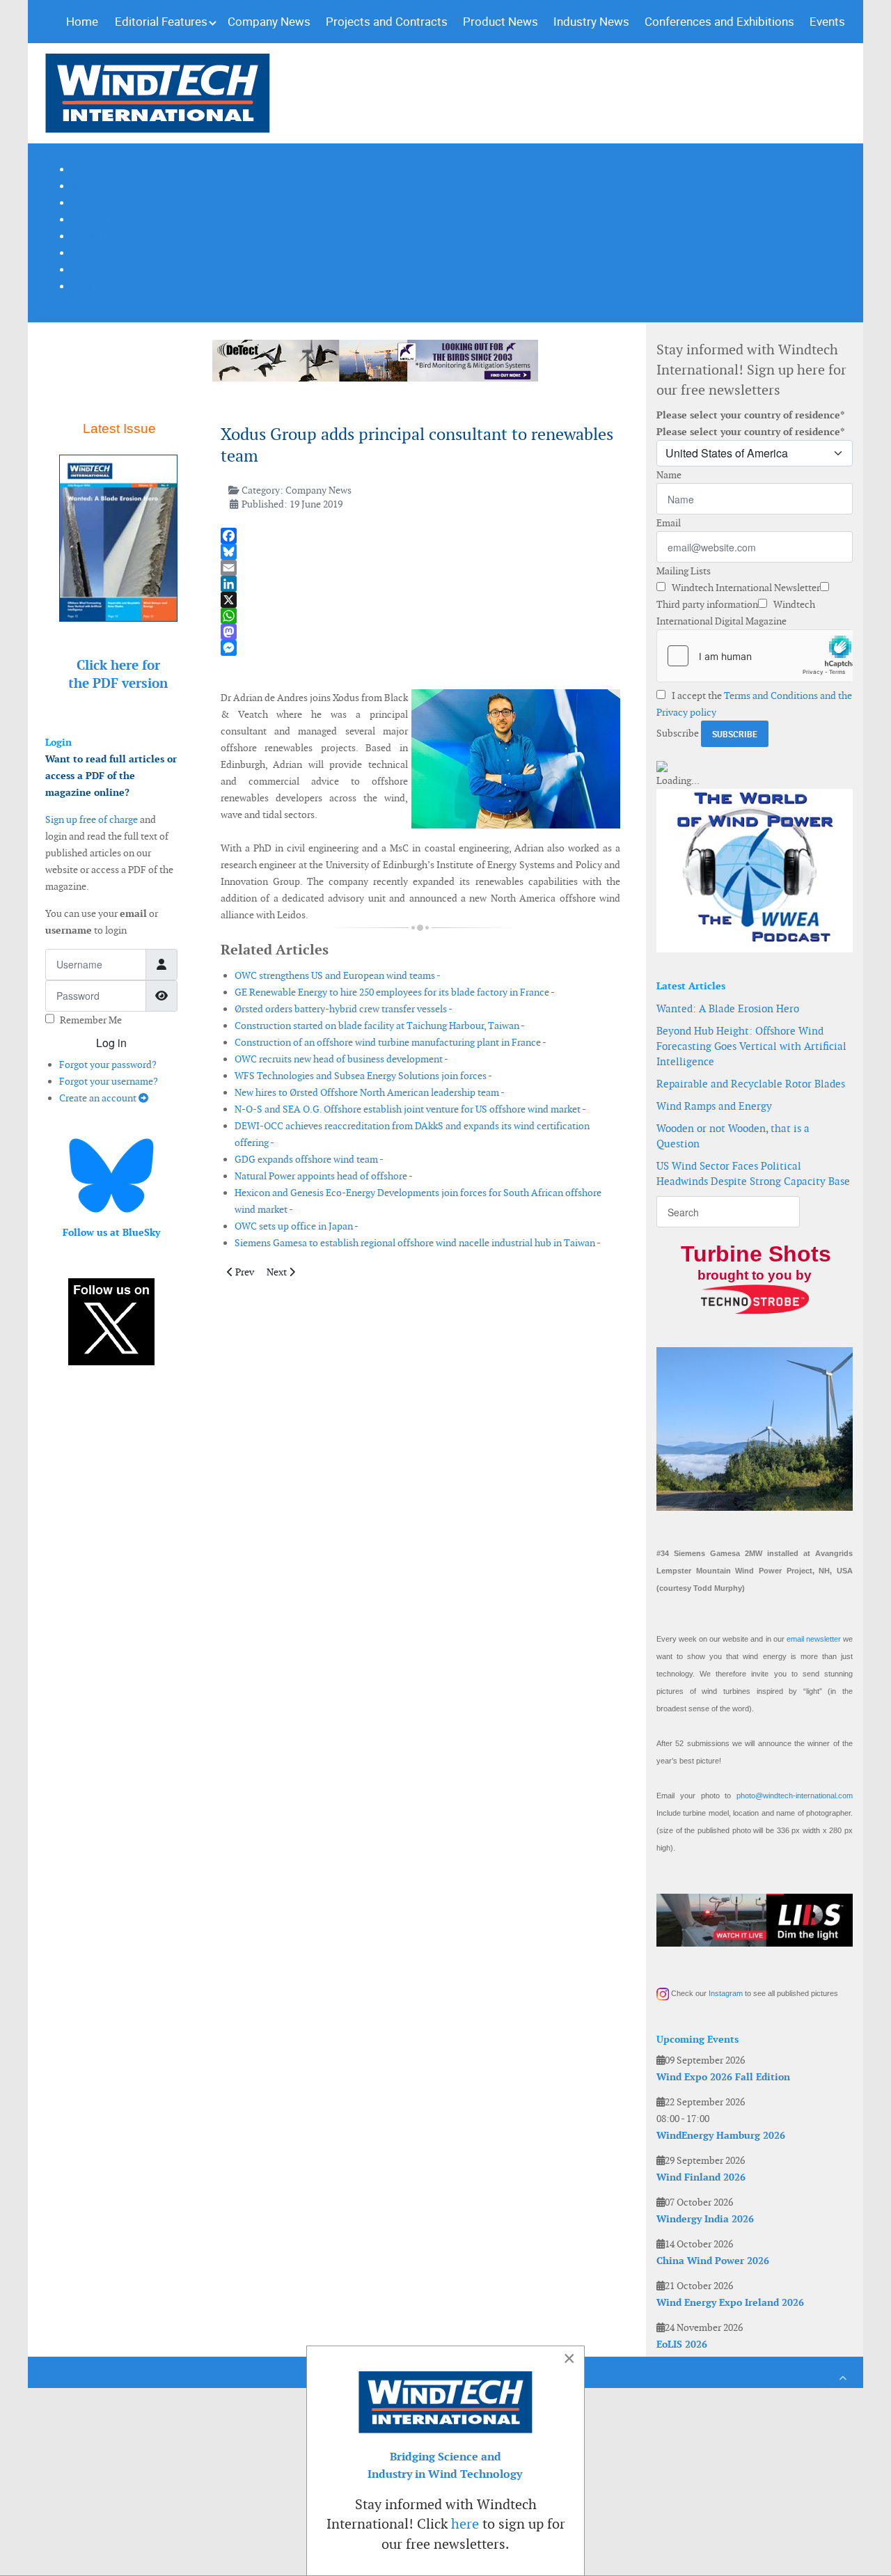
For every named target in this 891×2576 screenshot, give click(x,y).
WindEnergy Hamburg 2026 (721, 2135)
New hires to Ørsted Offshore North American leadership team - (370, 1092)
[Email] (420, 568)
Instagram (726, 1993)
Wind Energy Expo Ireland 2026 (730, 2302)
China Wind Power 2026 (713, 2261)
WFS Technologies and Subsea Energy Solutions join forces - (363, 1076)
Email (669, 523)
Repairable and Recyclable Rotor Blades (751, 1084)
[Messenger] (420, 648)
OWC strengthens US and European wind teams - (338, 975)
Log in (111, 1043)
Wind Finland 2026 (701, 2177)
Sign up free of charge (92, 819)
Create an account (99, 1098)
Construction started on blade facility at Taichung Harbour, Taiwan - (380, 1026)
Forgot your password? (108, 1065)
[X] (420, 600)
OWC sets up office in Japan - (297, 1226)
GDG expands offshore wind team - (309, 1159)
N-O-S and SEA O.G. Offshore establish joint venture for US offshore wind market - (410, 1109)
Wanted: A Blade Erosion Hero (728, 1008)
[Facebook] (420, 536)
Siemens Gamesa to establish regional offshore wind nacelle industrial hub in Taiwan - (418, 1243)
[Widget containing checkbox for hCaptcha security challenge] (755, 656)
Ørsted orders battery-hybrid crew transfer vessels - (344, 1009)
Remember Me (91, 1020)
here (465, 2524)
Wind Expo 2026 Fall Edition (723, 2077)
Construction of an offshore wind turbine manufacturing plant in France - (391, 1042)
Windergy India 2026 (705, 2219)
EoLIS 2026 (682, 2344)
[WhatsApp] (420, 616)
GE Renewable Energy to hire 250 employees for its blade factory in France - (395, 992)
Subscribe (678, 733)
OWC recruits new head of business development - (341, 1059)
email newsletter (814, 1639)
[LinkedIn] (420, 584)
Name (669, 475)
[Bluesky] (420, 552)
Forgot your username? (109, 1081)
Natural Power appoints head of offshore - (324, 1176)
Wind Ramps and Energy (714, 1106)
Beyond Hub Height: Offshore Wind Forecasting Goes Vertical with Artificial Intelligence (751, 1046)
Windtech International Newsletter (745, 588)
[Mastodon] (420, 632)
